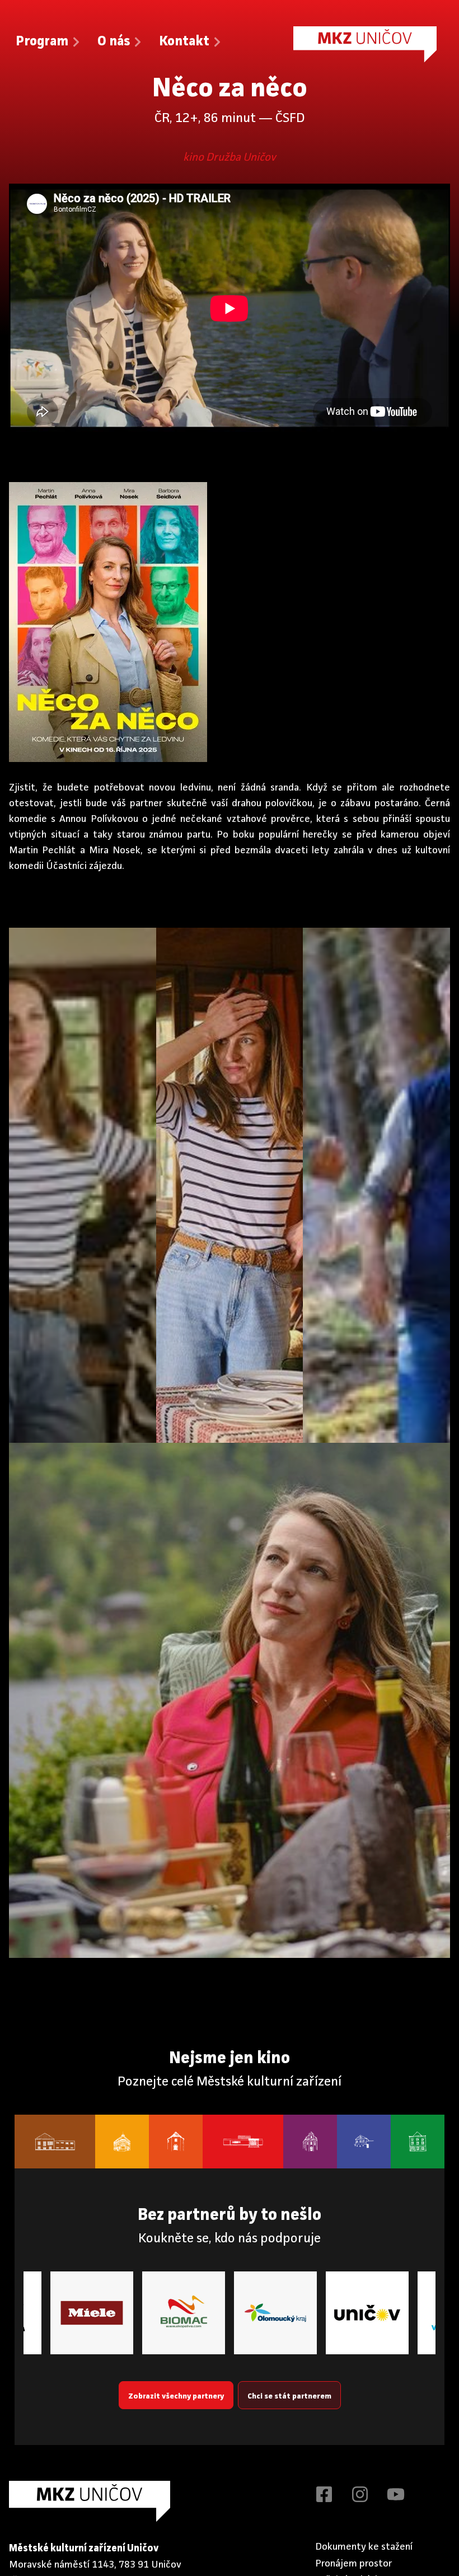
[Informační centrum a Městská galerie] (418, 2142)
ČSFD (290, 119)
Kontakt (184, 42)
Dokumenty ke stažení (364, 2547)
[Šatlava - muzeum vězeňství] (364, 2142)
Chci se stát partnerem (289, 2396)
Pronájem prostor (354, 2564)
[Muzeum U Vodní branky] (176, 2142)
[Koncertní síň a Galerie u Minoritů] (310, 2142)
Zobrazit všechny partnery (176, 2396)
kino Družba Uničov (230, 158)
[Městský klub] (55, 2142)
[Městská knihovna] (122, 2142)
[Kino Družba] (243, 2142)
